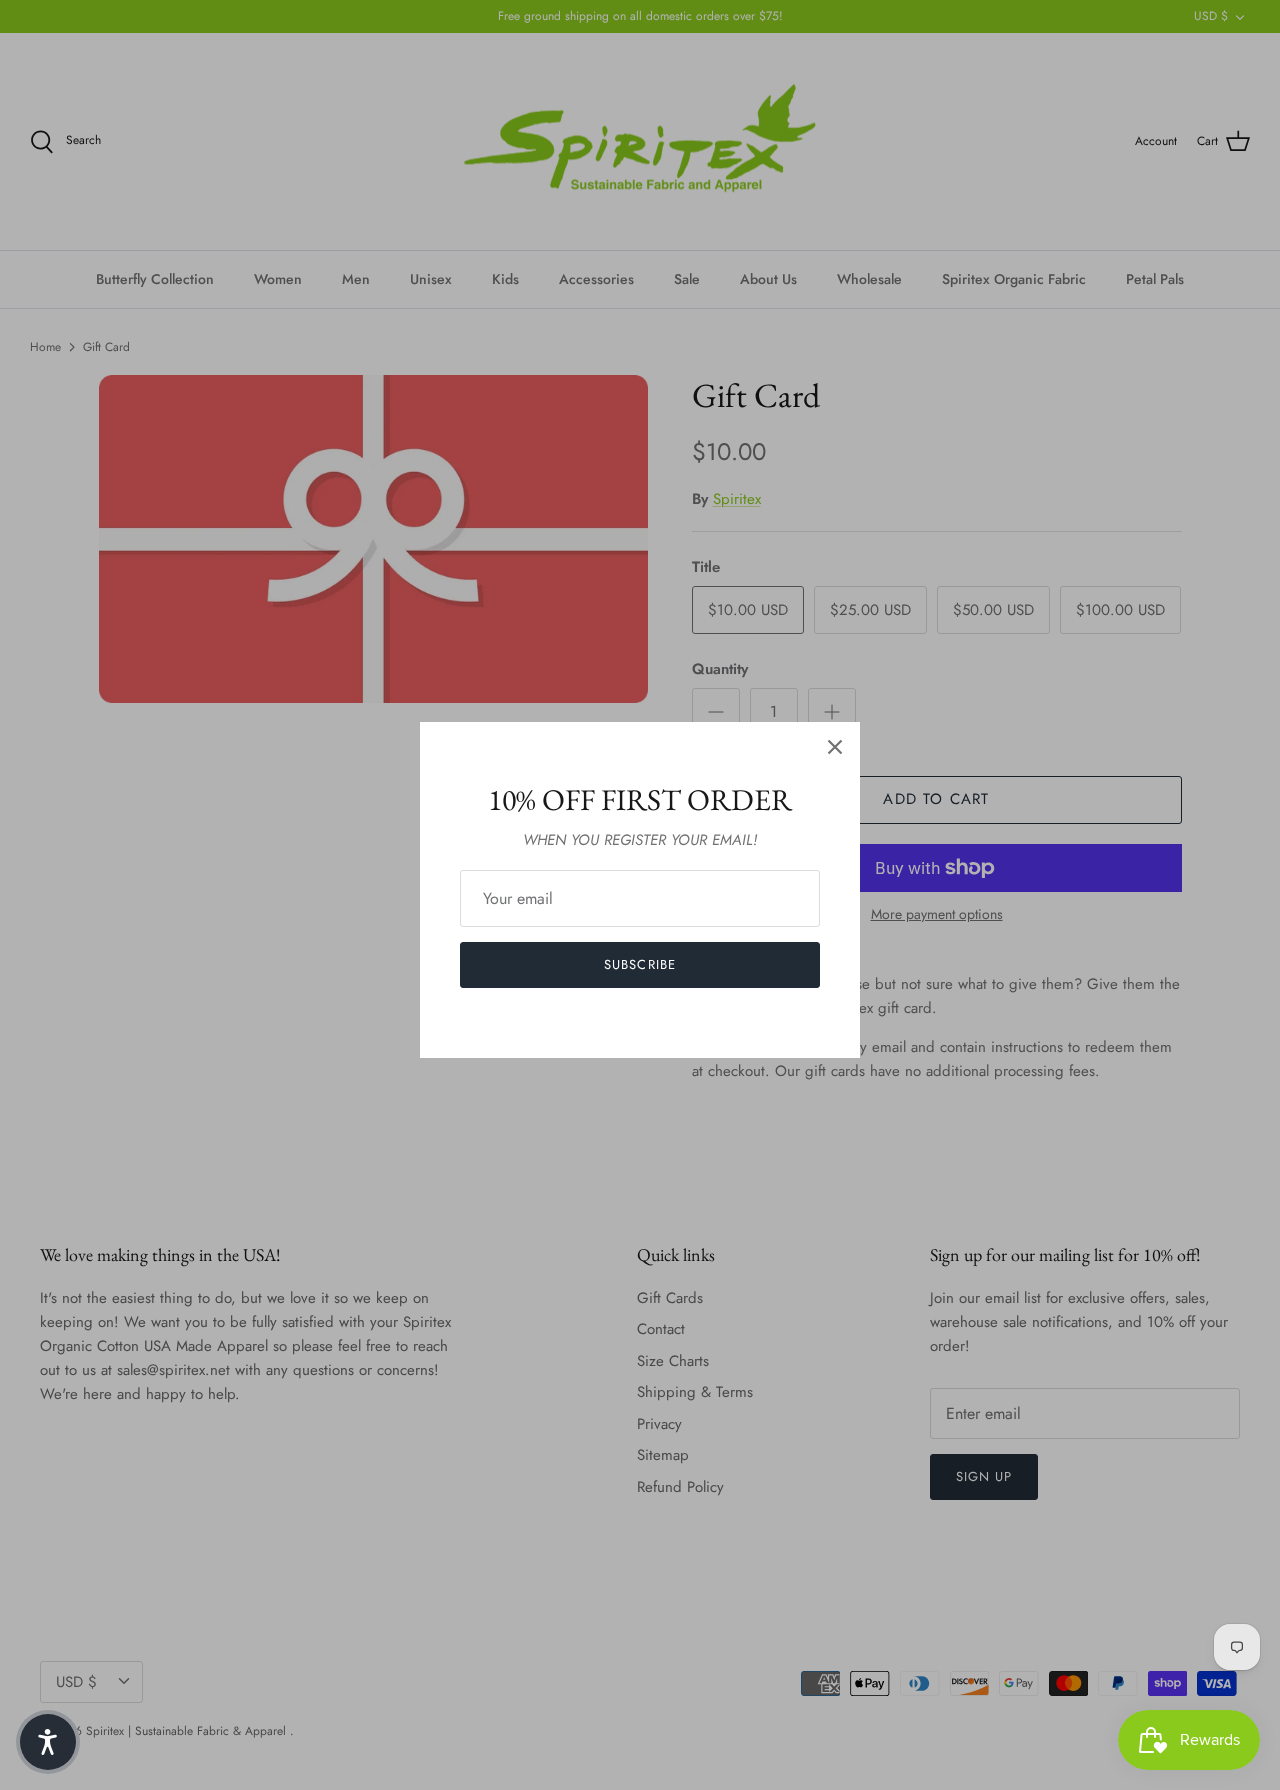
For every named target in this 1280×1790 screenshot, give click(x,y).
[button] (48, 1742)
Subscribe (639, 964)
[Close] (835, 747)
